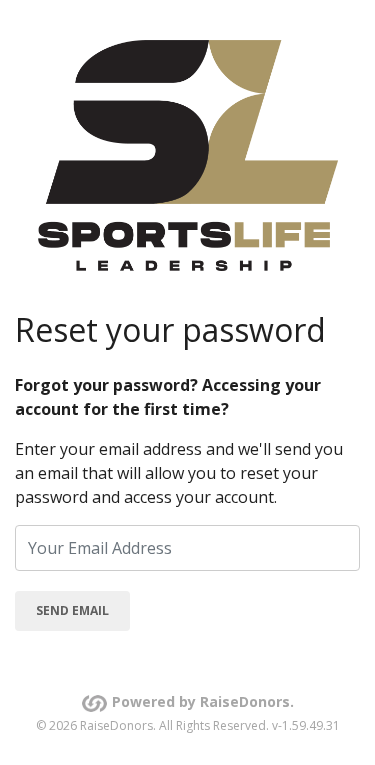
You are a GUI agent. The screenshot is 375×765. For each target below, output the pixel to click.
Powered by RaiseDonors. (203, 701)
